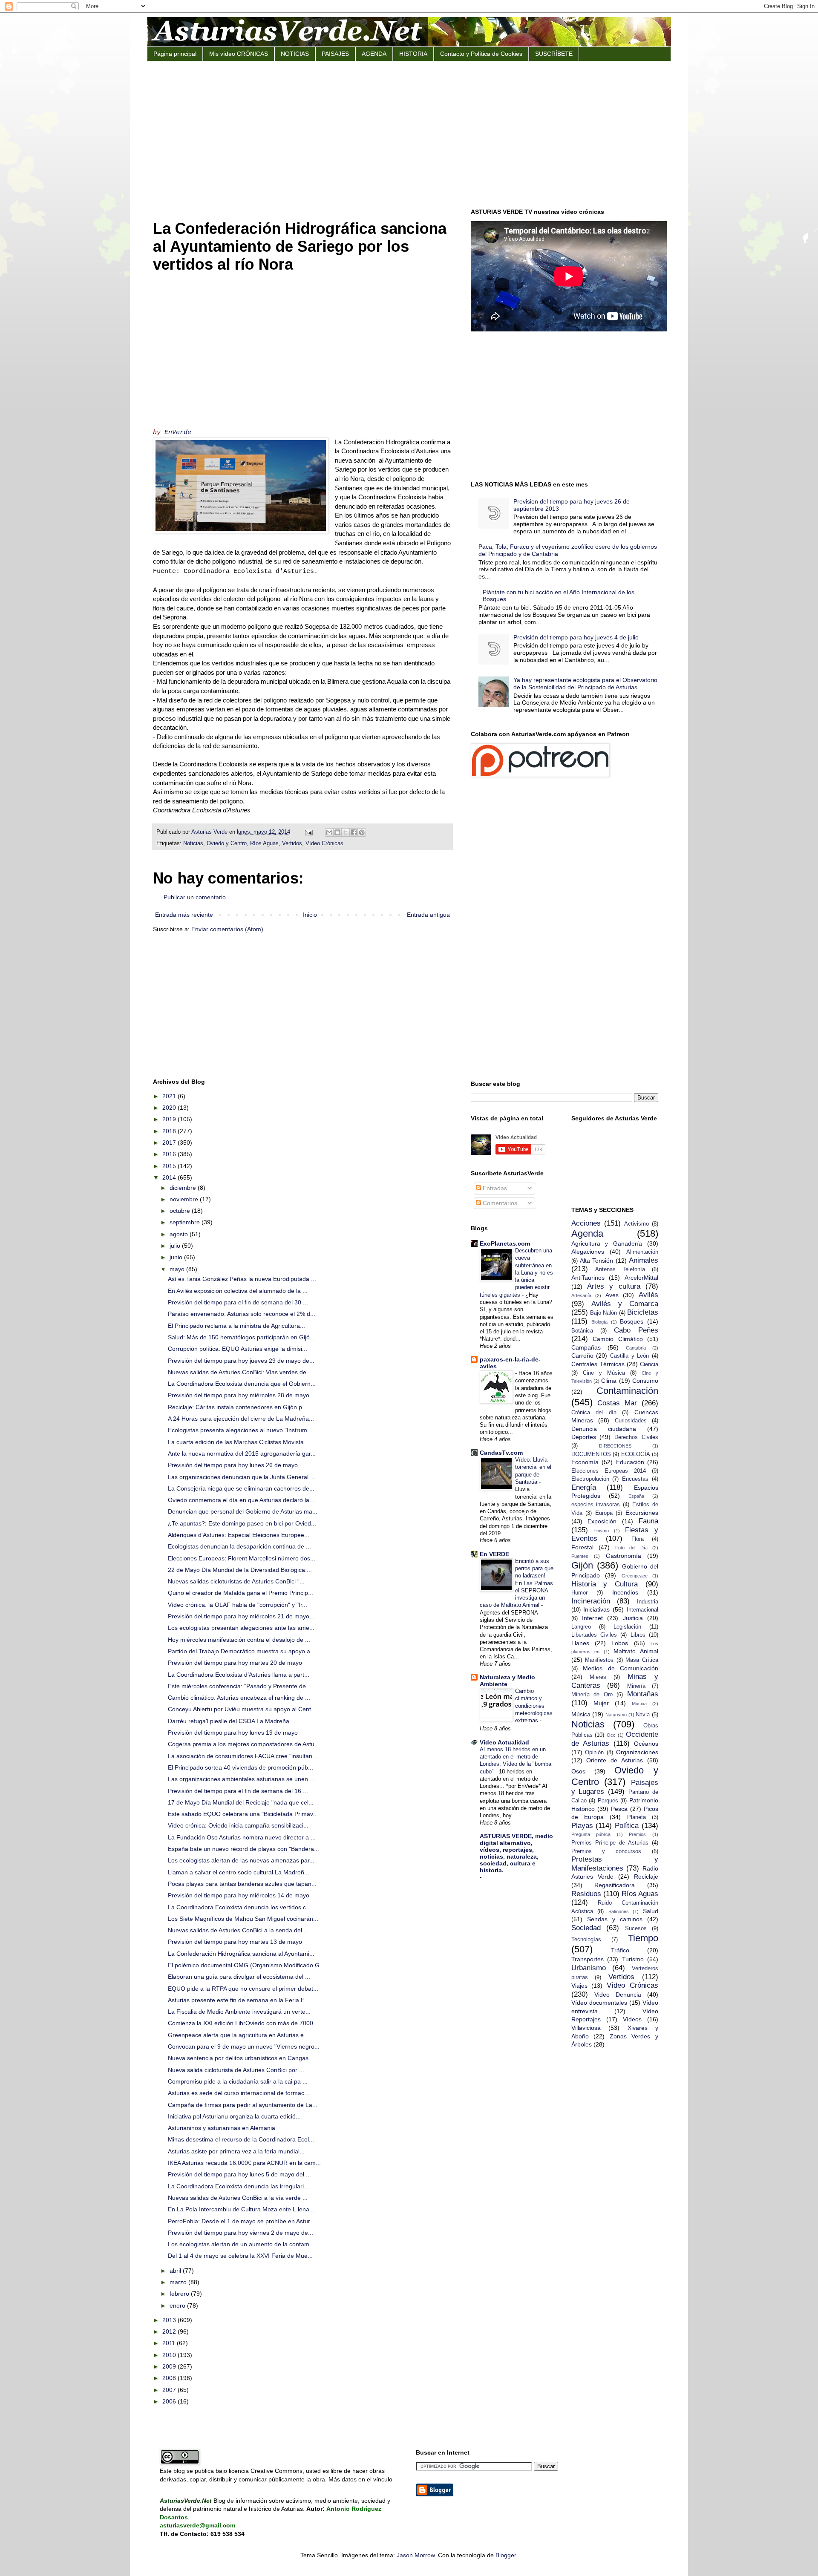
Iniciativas (596, 1609)
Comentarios (499, 1203)
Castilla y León (629, 1356)
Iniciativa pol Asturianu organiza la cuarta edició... (234, 2116)
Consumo (645, 1381)
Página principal (175, 54)
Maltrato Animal (636, 1651)
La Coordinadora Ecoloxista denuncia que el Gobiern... (242, 1384)
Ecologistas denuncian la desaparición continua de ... (239, 1546)
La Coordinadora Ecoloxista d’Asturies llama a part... (239, 1675)
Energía (584, 1487)
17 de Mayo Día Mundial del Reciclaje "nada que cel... (241, 1802)
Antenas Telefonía (620, 1269)
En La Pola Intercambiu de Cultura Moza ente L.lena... (241, 2209)
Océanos (646, 1744)
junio (177, 1257)
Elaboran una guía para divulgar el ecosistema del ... (239, 1977)
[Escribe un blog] (337, 832)
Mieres (598, 1677)
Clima (609, 1381)
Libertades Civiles (594, 1635)
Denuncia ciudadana (604, 1429)
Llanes (580, 1643)
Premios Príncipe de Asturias (610, 1843)
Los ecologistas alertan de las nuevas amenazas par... (241, 1860)
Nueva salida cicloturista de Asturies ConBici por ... (236, 2070)
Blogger (506, 2555)
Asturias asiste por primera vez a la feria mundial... (236, 2151)
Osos (578, 1771)
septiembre (186, 1222)
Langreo (581, 1627)
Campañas (586, 1347)
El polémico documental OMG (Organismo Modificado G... (246, 1965)
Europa (604, 1513)
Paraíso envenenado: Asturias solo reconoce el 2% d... (242, 1314)
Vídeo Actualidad (504, 1742)
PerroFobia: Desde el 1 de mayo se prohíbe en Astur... (241, 2221)
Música (581, 1714)
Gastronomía (624, 1556)
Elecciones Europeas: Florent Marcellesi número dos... (242, 1558)
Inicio (310, 915)
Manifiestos (599, 1660)
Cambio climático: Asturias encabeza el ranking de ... (239, 1698)
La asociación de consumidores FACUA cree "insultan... (243, 1756)
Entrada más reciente (184, 915)
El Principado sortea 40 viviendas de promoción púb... (241, 1767)
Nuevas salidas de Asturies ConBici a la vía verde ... (238, 2198)
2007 (170, 2390)
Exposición (602, 1521)
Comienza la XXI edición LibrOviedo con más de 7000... (243, 2023)
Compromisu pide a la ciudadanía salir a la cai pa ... (238, 2081)
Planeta (637, 1817)
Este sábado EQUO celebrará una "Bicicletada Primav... (243, 1814)
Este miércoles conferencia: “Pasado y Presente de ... (240, 1686)
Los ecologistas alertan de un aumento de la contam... (241, 2244)
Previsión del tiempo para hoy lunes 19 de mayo (233, 1733)
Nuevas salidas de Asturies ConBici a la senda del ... (238, 1930)
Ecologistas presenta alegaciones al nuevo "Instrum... (240, 1430)
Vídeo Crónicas (324, 843)
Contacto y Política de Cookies (481, 54)
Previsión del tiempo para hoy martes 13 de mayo (235, 1942)
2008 (170, 2378)
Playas (582, 1826)
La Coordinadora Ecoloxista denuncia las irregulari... (238, 2186)
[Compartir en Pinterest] (362, 832)
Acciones (586, 1223)
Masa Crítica (642, 1660)
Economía (585, 1462)
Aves (612, 1295)
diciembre (184, 1188)
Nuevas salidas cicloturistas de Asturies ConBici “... (236, 1581)
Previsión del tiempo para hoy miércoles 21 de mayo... (241, 1616)
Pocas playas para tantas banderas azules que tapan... (242, 1884)
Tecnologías (586, 1940)
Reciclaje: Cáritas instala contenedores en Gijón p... (238, 1407)
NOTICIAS (295, 54)
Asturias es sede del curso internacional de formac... (239, 2093)
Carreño (582, 1356)
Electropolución (590, 1479)
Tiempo (643, 1938)
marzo (179, 2282)
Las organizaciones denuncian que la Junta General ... (242, 1477)
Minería (636, 1686)
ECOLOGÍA (636, 1454)
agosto (180, 1234)
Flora (638, 1539)
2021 (170, 1096)
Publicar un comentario (195, 897)
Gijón (582, 1565)
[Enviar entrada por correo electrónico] (308, 832)
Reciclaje (646, 1877)
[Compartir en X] (346, 832)
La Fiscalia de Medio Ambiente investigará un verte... (239, 2012)
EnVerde (178, 432)
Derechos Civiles (636, 1437)
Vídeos (632, 2019)
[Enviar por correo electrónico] (329, 832)
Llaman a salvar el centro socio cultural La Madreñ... (239, 1872)
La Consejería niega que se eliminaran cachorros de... (241, 1488)
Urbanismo (589, 1968)
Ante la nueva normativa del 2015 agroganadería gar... (242, 1453)
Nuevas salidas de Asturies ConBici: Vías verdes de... (240, 1372)
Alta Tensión (596, 1261)
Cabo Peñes (636, 1330)
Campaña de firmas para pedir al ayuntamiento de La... (243, 2105)
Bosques (632, 1321)
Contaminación (627, 1391)
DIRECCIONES (615, 1446)
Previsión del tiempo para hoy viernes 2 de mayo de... (241, 2233)
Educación (630, 1462)
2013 (170, 2320)
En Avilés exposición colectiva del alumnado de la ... (238, 1291)
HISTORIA (413, 54)
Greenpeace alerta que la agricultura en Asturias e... (238, 2035)
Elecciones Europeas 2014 (609, 1471)
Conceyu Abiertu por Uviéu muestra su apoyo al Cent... (242, 1709)
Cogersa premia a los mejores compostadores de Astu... (244, 1744)
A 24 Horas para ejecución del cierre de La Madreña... (241, 1419)
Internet (592, 1618)
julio (176, 1246)
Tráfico (620, 1950)
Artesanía (581, 1295)
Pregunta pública (591, 1834)
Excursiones (642, 1513)
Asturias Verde (210, 832)
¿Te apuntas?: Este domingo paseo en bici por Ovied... (242, 1523)
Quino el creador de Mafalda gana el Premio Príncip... (241, 1593)
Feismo (601, 1531)
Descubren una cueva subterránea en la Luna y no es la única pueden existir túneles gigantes (516, 1273)
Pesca (619, 1809)
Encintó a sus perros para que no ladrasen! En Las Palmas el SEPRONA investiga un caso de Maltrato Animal (517, 1583)
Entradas (494, 1188)
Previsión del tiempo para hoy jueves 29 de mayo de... (241, 1361)
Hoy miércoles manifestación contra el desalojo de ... (239, 1640)
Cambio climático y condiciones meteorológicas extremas (534, 1706)
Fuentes (580, 1556)
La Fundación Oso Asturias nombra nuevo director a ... (242, 1837)
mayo (178, 1269)
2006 (170, 2401)
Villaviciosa (586, 2028)
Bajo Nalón (603, 1313)
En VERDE (494, 1554)
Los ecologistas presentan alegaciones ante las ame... (241, 1628)
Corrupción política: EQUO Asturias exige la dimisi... (238, 1349)
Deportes (584, 1437)
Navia (643, 1715)
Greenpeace (635, 1576)
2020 (170, 1108)
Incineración (591, 1601)
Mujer (601, 1703)
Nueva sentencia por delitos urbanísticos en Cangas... (241, 2058)
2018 (170, 1131)
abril (176, 2271)
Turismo (633, 1959)
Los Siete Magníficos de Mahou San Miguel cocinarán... (243, 1919)
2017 (170, 1143)
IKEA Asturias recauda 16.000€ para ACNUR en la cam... (244, 2163)
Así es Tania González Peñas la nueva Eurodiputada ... (242, 1279)
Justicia (633, 1618)
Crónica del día (594, 1413)
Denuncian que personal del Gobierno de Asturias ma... (243, 1511)
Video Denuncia (618, 1995)
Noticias (193, 843)
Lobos (620, 1643)
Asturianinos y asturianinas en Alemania (222, 2128)
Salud (651, 1911)
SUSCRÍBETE (554, 54)
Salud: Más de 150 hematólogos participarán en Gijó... (241, 1337)
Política (627, 1826)
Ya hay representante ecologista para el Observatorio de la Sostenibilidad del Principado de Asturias (585, 684)
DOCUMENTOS (591, 1454)
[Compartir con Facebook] (354, 832)
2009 (170, 2366)
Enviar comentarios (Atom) (227, 929)
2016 (170, 1154)
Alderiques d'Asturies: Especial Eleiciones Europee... (239, 1535)
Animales (644, 1260)
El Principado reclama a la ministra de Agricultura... (236, 1326)
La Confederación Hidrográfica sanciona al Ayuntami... (241, 1954)
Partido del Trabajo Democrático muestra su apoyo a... (242, 1651)
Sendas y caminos (615, 1919)
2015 (170, 1166)
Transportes (588, 1959)
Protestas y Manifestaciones (615, 1864)
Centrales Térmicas (598, 1364)
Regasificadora (615, 1885)
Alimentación (642, 1252)
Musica (639, 1704)
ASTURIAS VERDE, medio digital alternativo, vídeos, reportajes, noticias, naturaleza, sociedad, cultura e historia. (516, 1853)
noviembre (185, 1199)
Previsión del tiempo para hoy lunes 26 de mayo (233, 1465)
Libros (638, 1635)
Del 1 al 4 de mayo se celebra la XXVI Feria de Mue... (240, 2256)
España (636, 1496)
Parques (608, 1801)
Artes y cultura (614, 1286)
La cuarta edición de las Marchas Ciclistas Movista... (238, 1442)
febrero (180, 2294)
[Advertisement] (409, 134)
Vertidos (292, 843)
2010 (170, 2355)
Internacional (642, 1610)
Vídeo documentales (599, 2003)
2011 (170, 2343)
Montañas (643, 1694)
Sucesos (636, 1928)
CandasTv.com (501, 1453)
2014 (170, 1177)
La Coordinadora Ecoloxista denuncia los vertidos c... (239, 1907)
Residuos (586, 1894)
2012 (170, 2331)
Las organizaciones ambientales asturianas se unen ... (241, 1779)
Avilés (648, 1295)
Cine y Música (604, 1373)
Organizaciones (637, 1752)
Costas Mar (617, 1403)
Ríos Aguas (264, 843)
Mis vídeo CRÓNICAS (239, 54)
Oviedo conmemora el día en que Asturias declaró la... (241, 1500)
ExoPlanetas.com (505, 1243)
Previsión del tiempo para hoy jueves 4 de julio (576, 637)
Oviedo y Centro (227, 843)
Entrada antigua (428, 915)
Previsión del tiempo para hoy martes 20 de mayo (235, 1663)
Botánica (582, 1331)
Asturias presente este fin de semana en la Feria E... (239, 2000)
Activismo (637, 1224)
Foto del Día (631, 1548)
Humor (579, 1593)
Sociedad (586, 1928)
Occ (611, 1735)
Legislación (627, 1627)
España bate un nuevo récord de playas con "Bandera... (243, 1849)
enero (178, 2305)
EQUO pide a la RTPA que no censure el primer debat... (243, 1989)
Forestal (582, 1547)
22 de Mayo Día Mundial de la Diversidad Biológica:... (240, 1570)
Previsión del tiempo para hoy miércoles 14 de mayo (239, 1895)
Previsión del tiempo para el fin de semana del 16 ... (238, 1791)
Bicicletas (643, 1312)
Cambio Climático (618, 1339)
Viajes (579, 1986)
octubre (181, 1211)
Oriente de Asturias (615, 1760)
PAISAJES (335, 54)
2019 (170, 1119)
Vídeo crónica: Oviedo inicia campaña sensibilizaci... (238, 1825)
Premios (637, 1834)
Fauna (648, 1521)
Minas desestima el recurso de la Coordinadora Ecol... (241, 2139)
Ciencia (649, 1364)
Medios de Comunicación (621, 1668)
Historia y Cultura (605, 1584)
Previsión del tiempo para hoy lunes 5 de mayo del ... (239, 2174)
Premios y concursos (606, 1851)
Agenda (587, 1233)
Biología (599, 1322)
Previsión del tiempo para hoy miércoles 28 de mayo (239, 1395)
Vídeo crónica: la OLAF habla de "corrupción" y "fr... (238, 1605)
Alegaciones (588, 1252)
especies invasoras (596, 1505)
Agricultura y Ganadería (607, 1243)
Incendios (625, 1592)
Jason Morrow (416, 2555)
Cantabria (636, 1348)
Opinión (594, 1753)
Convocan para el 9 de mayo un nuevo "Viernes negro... (244, 2046)
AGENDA (374, 54)
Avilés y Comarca (625, 1304)
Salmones (619, 1911)
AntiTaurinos (588, 1278)
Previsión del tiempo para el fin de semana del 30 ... (238, 1302)
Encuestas (635, 1479)
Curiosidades (631, 1421)
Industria (648, 1602)
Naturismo (616, 1715)
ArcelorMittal (641, 1278)
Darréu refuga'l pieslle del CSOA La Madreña (229, 1721)
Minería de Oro (592, 1695)
